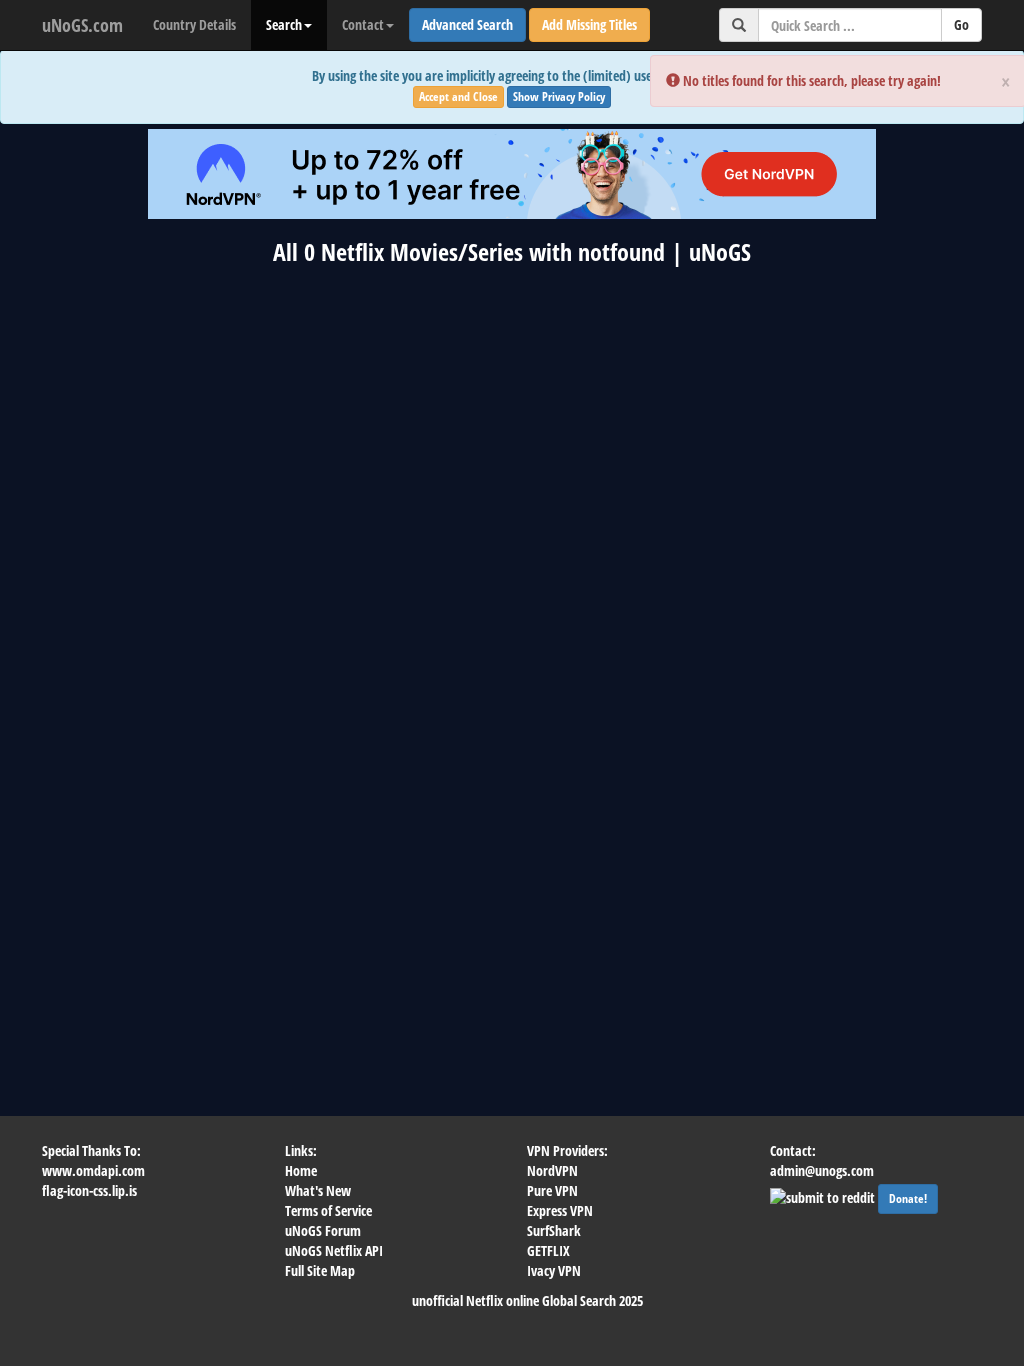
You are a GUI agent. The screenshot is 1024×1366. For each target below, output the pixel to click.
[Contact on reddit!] (824, 1195)
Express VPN (560, 1210)
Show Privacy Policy (559, 96)
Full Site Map (320, 1270)
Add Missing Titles (589, 24)
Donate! (908, 1198)
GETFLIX (548, 1250)
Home (301, 1170)
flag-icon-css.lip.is (89, 1190)
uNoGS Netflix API (334, 1250)
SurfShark (554, 1230)
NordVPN (552, 1170)
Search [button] (284, 24)
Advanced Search (467, 24)
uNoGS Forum (323, 1230)
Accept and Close (458, 96)
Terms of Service (328, 1210)
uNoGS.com (82, 25)
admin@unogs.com (822, 1170)
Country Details (194, 24)
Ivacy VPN (554, 1270)
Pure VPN (552, 1190)
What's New (318, 1190)
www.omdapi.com (93, 1170)
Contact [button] (363, 24)
